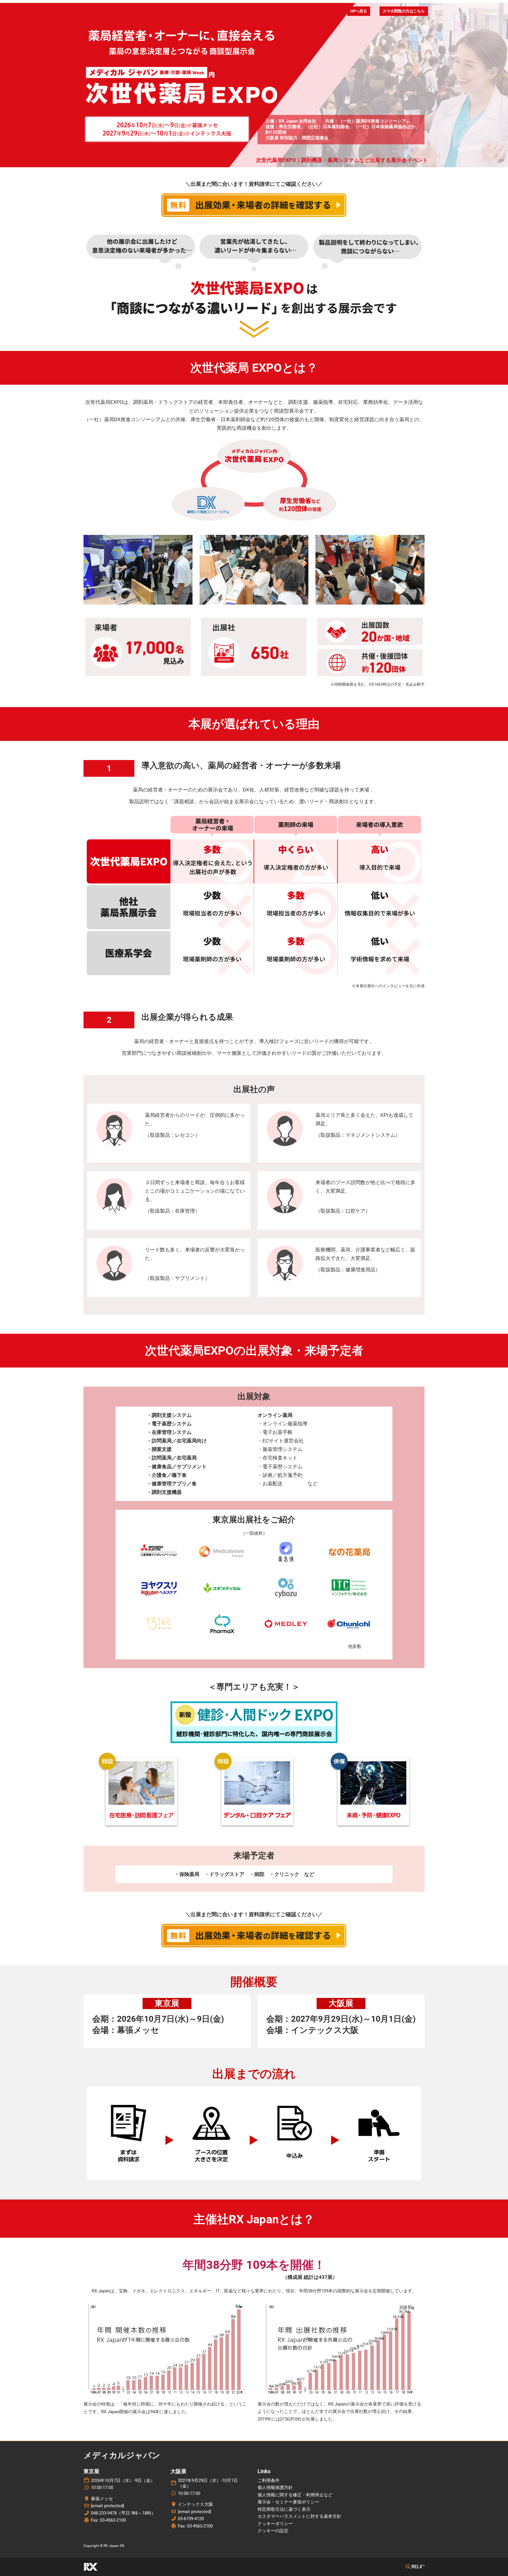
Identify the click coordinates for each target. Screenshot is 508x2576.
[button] (359, 11)
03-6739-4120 (191, 2519)
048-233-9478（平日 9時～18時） (123, 2513)
